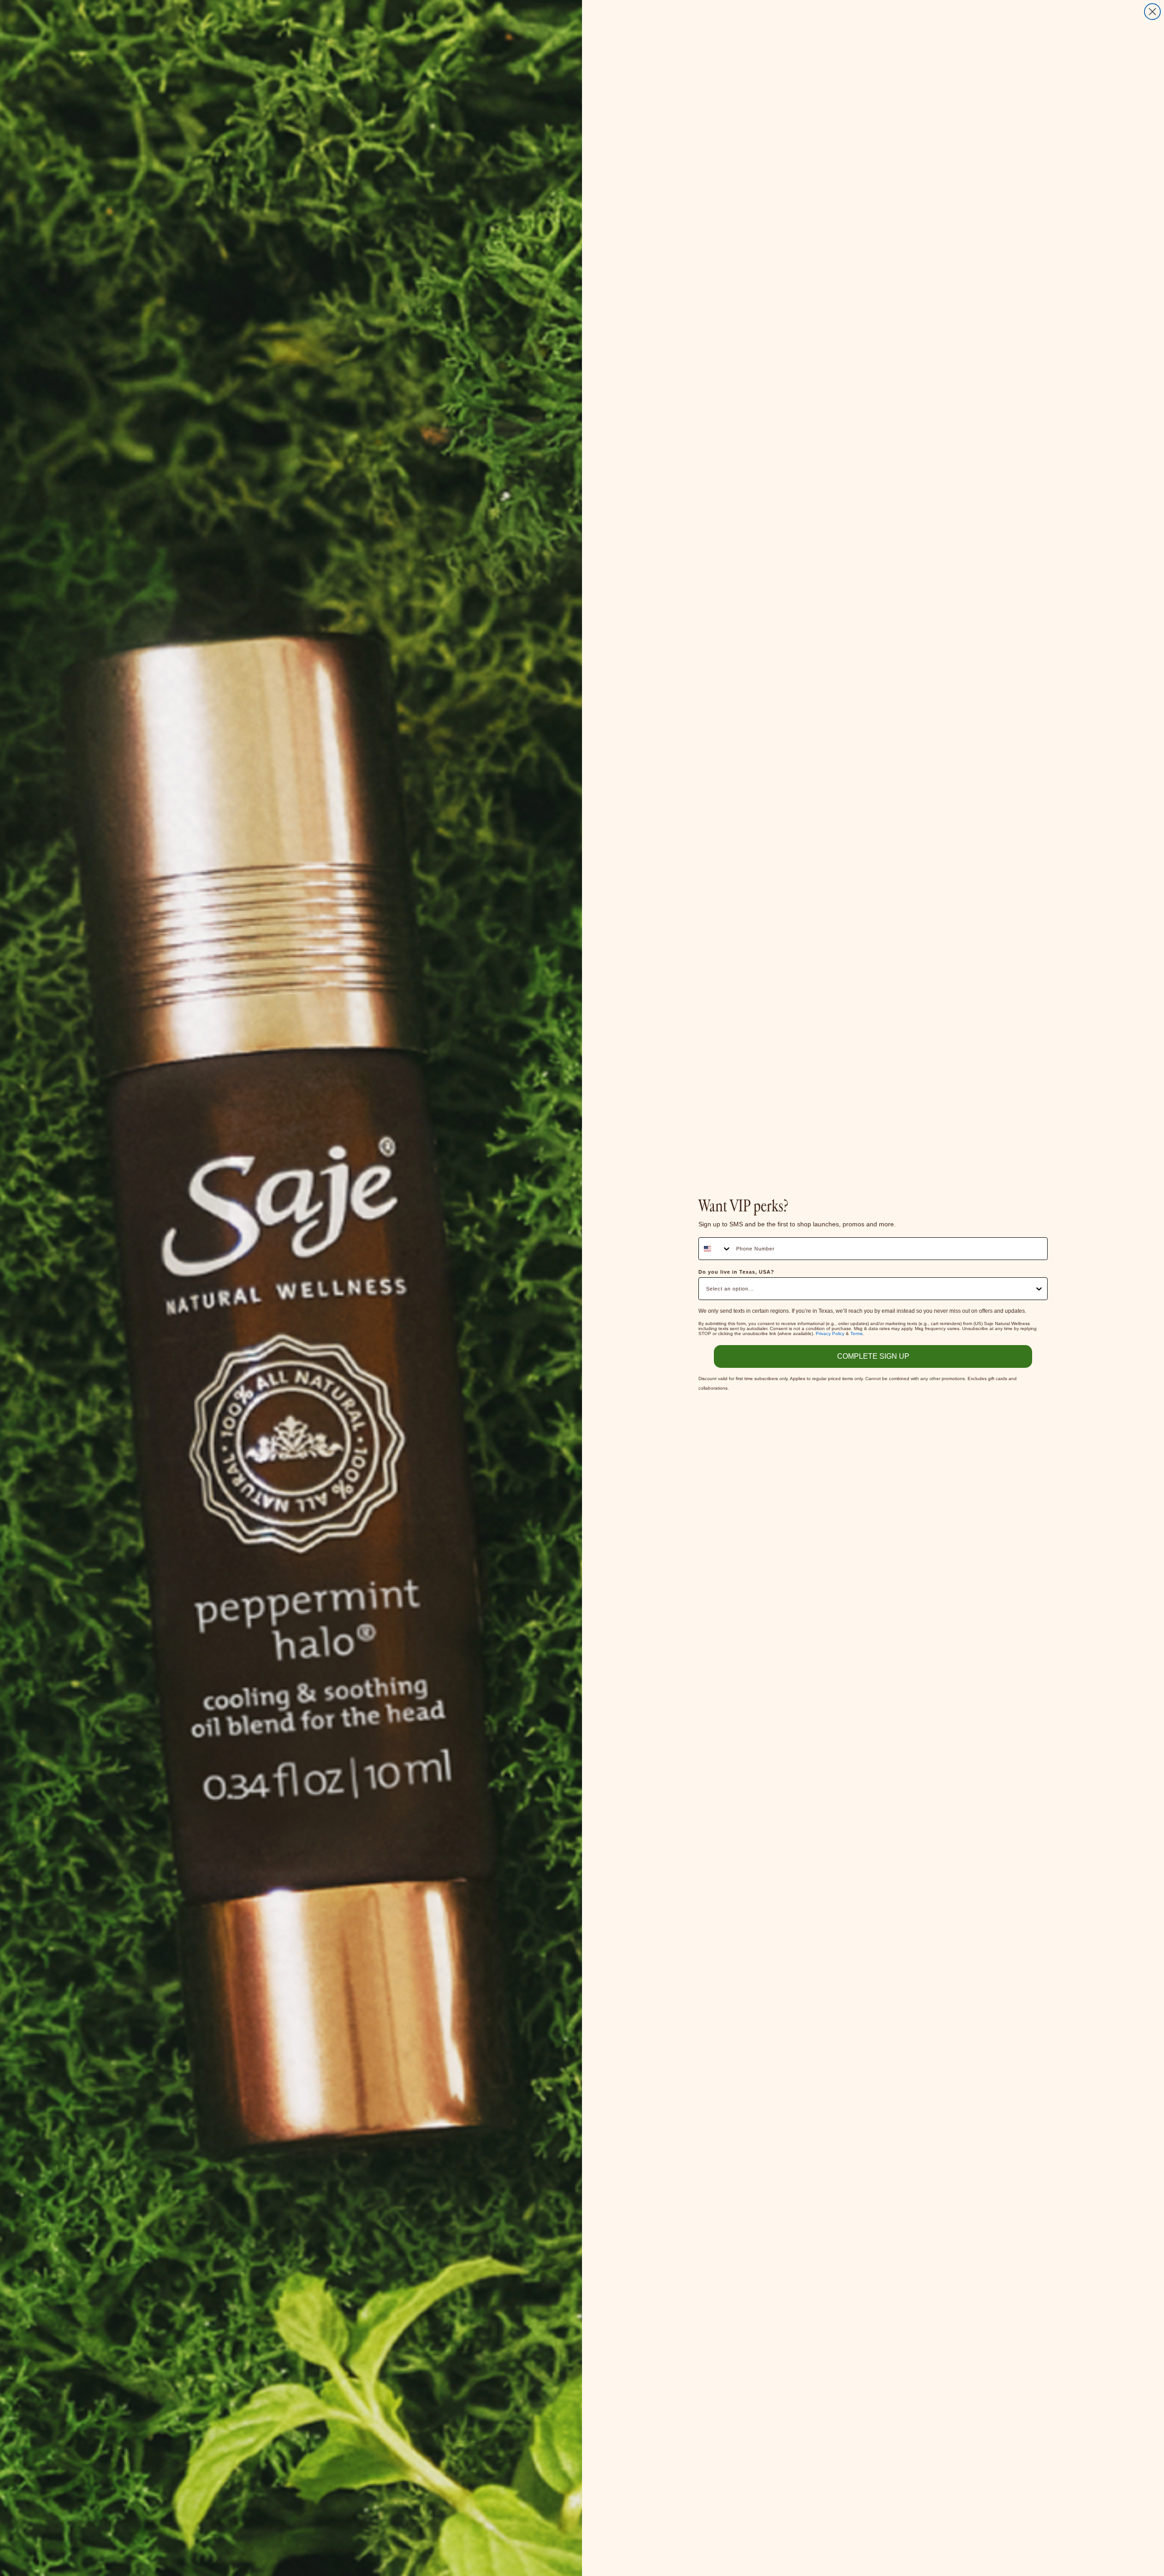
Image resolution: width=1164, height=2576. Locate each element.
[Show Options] (1039, 1289)
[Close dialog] (1152, 12)
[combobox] (715, 1249)
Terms (856, 1333)
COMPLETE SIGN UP (873, 1356)
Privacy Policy (830, 1333)
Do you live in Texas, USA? (736, 1272)
